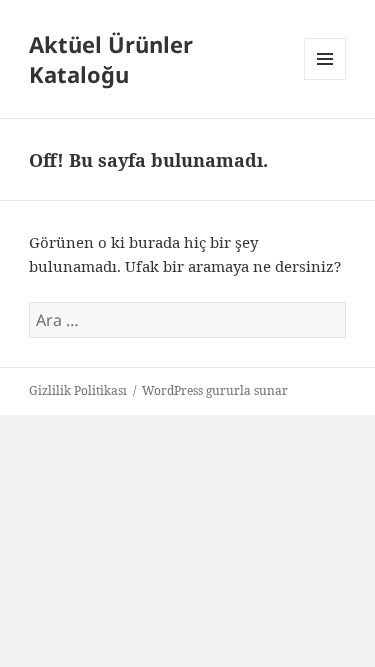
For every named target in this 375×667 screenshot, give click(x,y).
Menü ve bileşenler (325, 79)
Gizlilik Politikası (78, 390)
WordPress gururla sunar (215, 390)
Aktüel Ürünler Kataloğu (111, 59)
